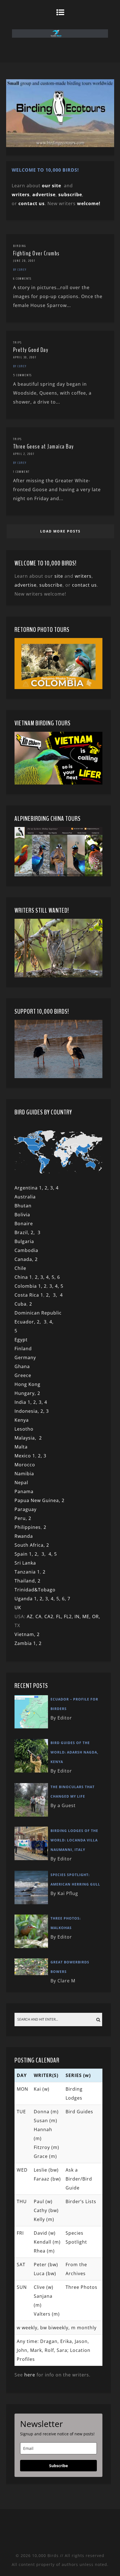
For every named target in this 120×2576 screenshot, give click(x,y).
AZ (30, 1616)
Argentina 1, (30, 1188)
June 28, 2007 (24, 261)
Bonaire (24, 1224)
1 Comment (21, 472)
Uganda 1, (27, 1599)
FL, (60, 1616)
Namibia (24, 1474)
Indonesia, (27, 1411)
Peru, (21, 1518)
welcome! (89, 203)
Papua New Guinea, (37, 1500)
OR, (96, 1616)
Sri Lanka (25, 1563)
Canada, (25, 1259)
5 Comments (22, 375)
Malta (21, 1447)
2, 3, (50, 1188)
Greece (23, 1375)
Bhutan (23, 1206)
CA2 (49, 1616)
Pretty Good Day (31, 350)
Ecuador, (26, 1322)
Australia (25, 1197)
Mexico (23, 1456)
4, (49, 1277)
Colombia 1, (29, 1286)
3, (43, 1277)
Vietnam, (26, 1634)
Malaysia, (27, 1438)
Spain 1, (25, 1554)
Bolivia (22, 1215)
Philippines (28, 1527)
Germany (25, 1357)
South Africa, (30, 1545)
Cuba (21, 1304)
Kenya (22, 1420)
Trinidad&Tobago (35, 1590)
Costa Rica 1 (29, 1295)
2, (34, 1232)
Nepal (21, 1483)
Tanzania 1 (27, 1572)
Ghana (22, 1366)
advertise (44, 195)
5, (54, 1277)
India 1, (24, 1402)
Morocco (25, 1465)
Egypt (21, 1340)
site (59, 576)
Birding (20, 246)
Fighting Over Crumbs (36, 253)
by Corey (20, 270)
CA (39, 1616)
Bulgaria (24, 1241)
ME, (87, 1616)
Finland (23, 1349)
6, (65, 1599)
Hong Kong (27, 1384)
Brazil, (23, 1232)
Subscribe (58, 2466)
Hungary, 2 (27, 1393)
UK (18, 1608)
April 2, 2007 (24, 454)
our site (51, 186)
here (30, 2375)
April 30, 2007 (25, 357)
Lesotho (24, 1429)
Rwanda (24, 1536)
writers (83, 576)
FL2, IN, (73, 1616)
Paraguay (26, 1509)
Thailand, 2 (27, 1581)
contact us (84, 585)
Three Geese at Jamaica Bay (44, 447)
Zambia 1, (27, 1643)
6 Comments (22, 279)
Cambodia (26, 1250)
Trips (17, 342)
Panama (24, 1491)
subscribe (70, 195)
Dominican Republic (38, 1313)
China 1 (23, 1277)
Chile (20, 1268)
